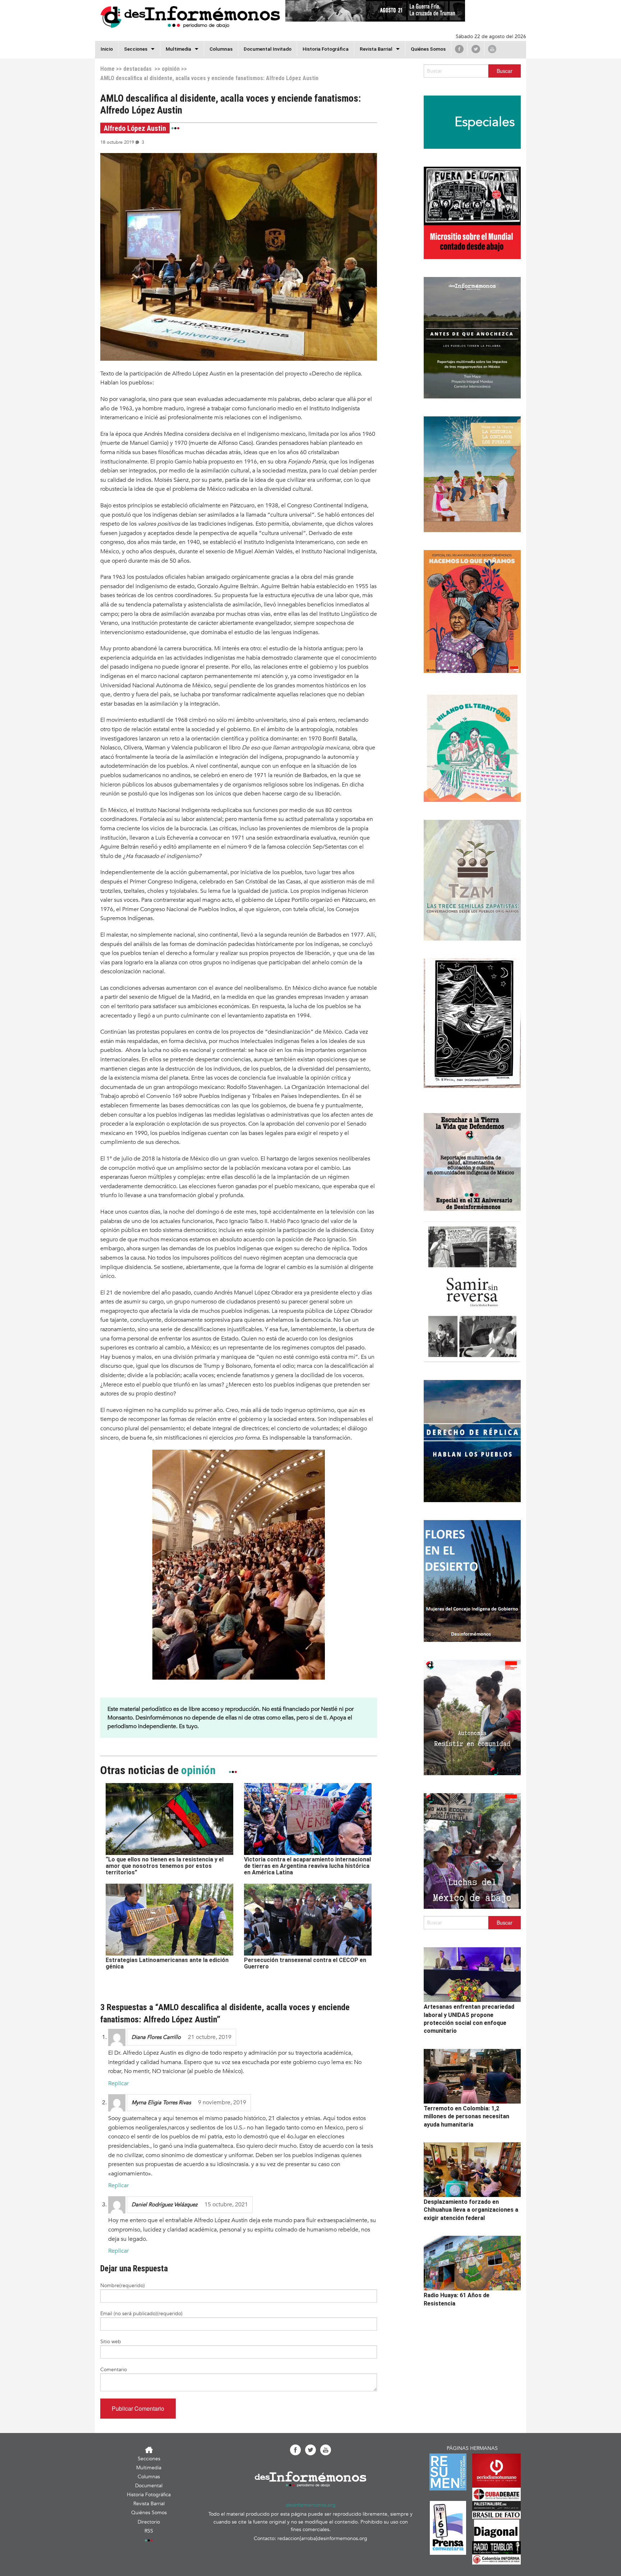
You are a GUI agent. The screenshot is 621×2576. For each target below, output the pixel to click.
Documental (149, 2486)
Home (107, 69)
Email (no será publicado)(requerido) (141, 2314)
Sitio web (111, 2342)
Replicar (118, 2083)
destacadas (137, 69)
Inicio (107, 49)
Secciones (149, 2459)
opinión (171, 69)
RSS (149, 2531)
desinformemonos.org (311, 2505)
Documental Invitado (268, 49)
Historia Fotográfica (326, 49)
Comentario (114, 2370)
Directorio (149, 2522)
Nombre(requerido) (123, 2286)
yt (492, 49)
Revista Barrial (376, 49)
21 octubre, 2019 (210, 2037)
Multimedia (178, 49)
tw (476, 49)
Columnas (221, 49)
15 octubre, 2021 (226, 2205)
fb (459, 49)
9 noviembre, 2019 (222, 2102)
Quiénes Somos (428, 49)
